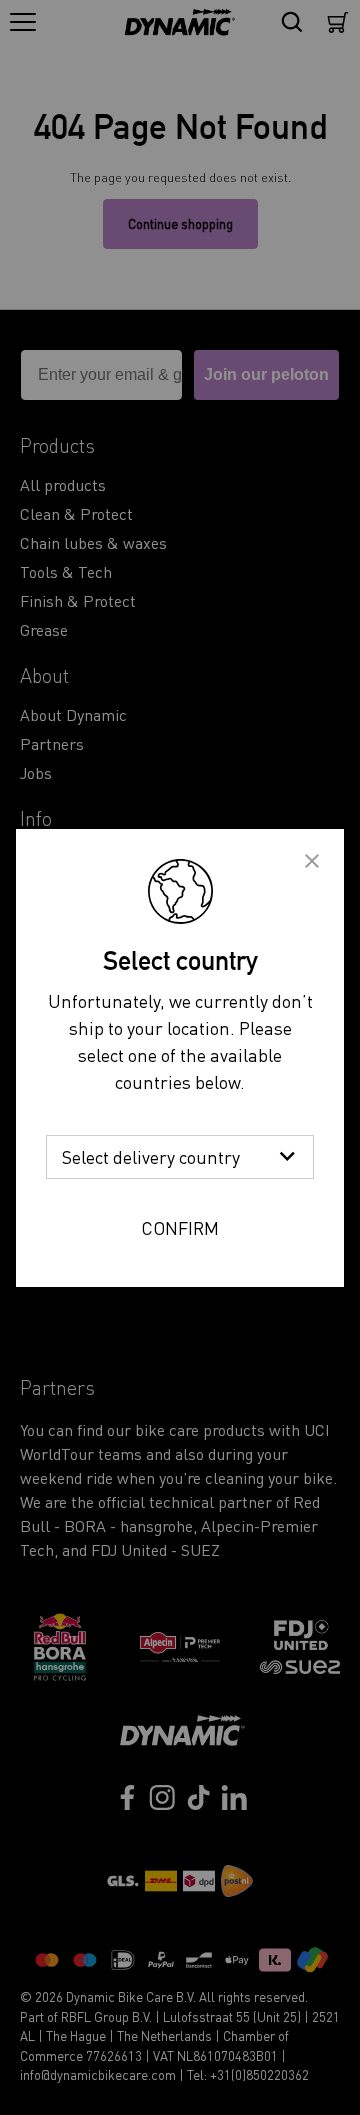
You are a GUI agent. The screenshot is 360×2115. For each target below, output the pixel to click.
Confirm (180, 1227)
